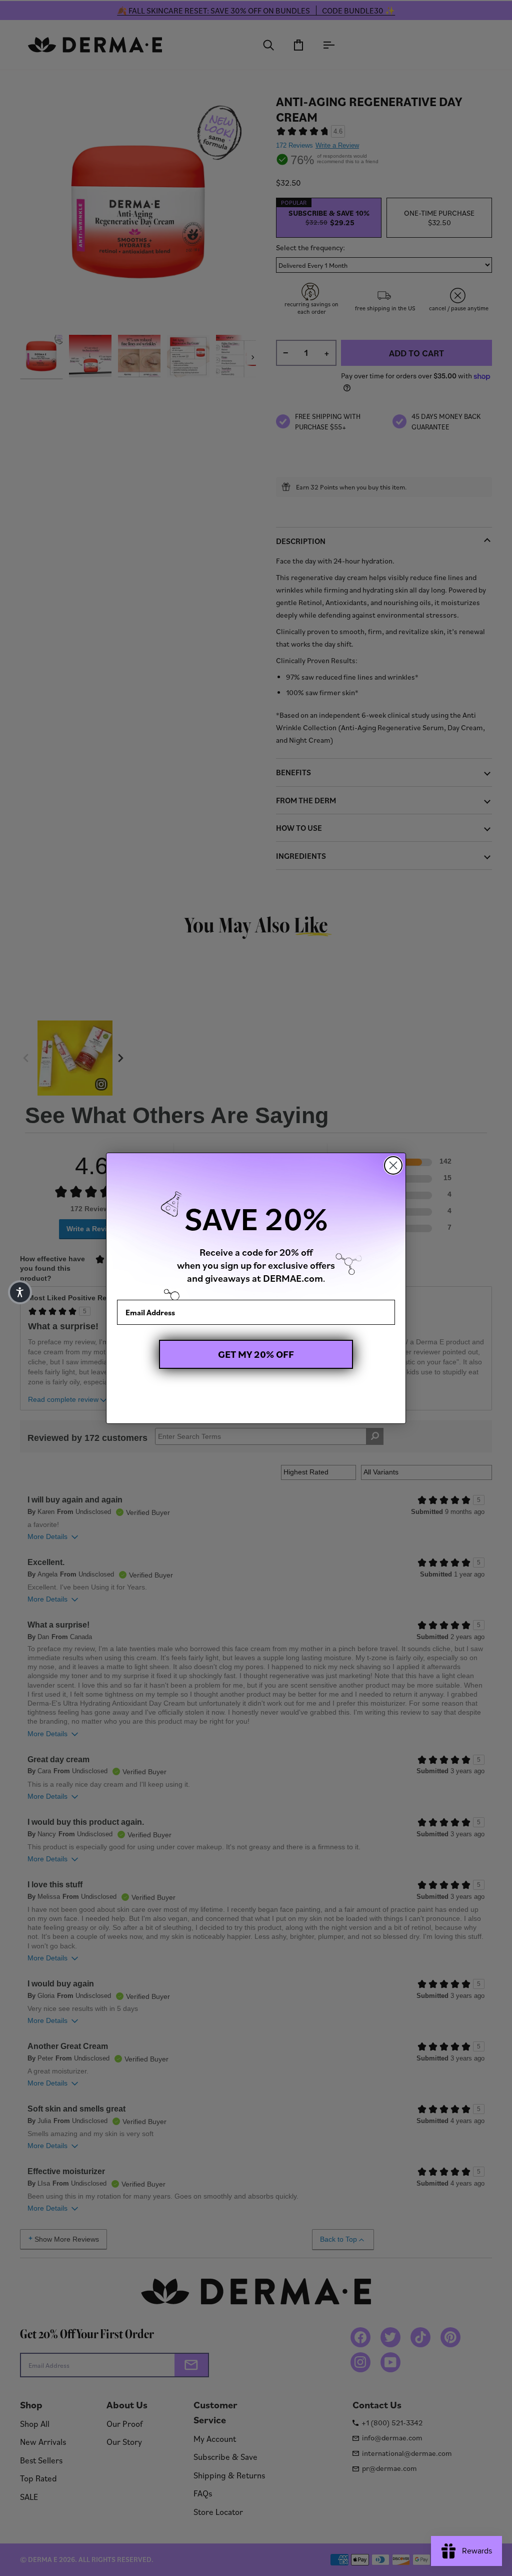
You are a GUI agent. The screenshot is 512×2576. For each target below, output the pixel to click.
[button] (20, 1292)
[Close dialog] (393, 1165)
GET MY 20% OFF (256, 1354)
